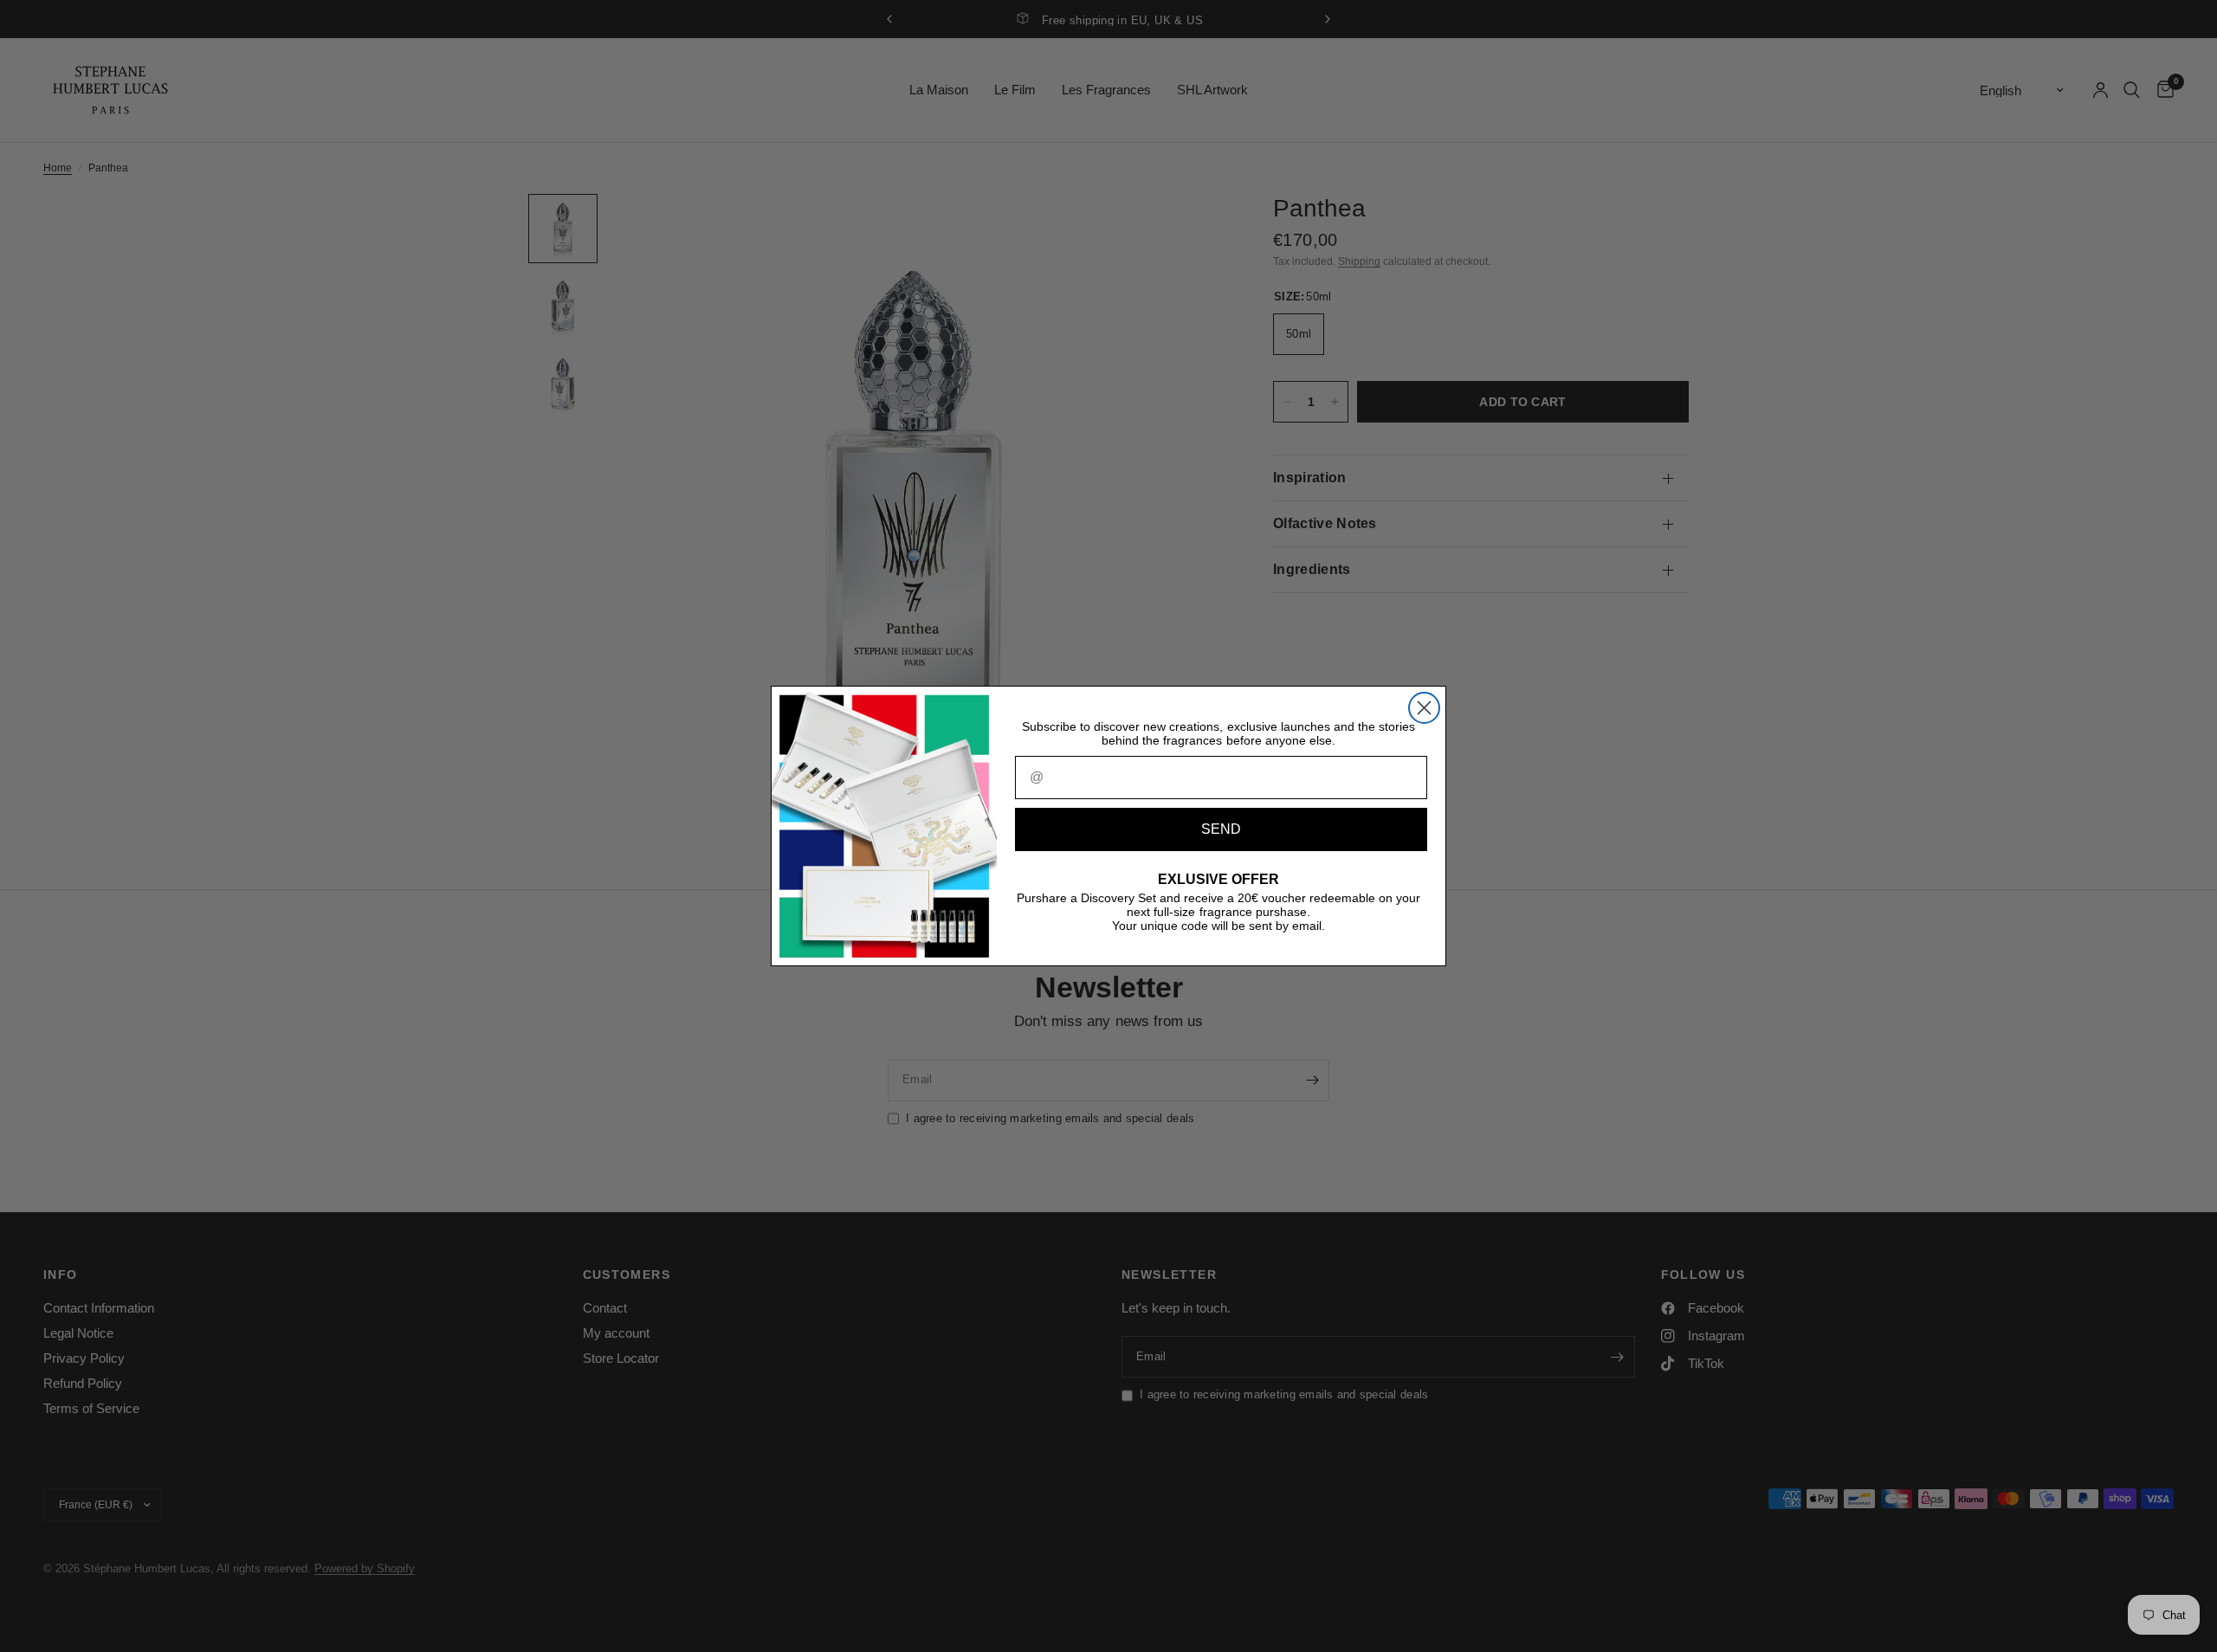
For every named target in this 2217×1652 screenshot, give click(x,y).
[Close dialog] (1424, 708)
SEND (1221, 829)
